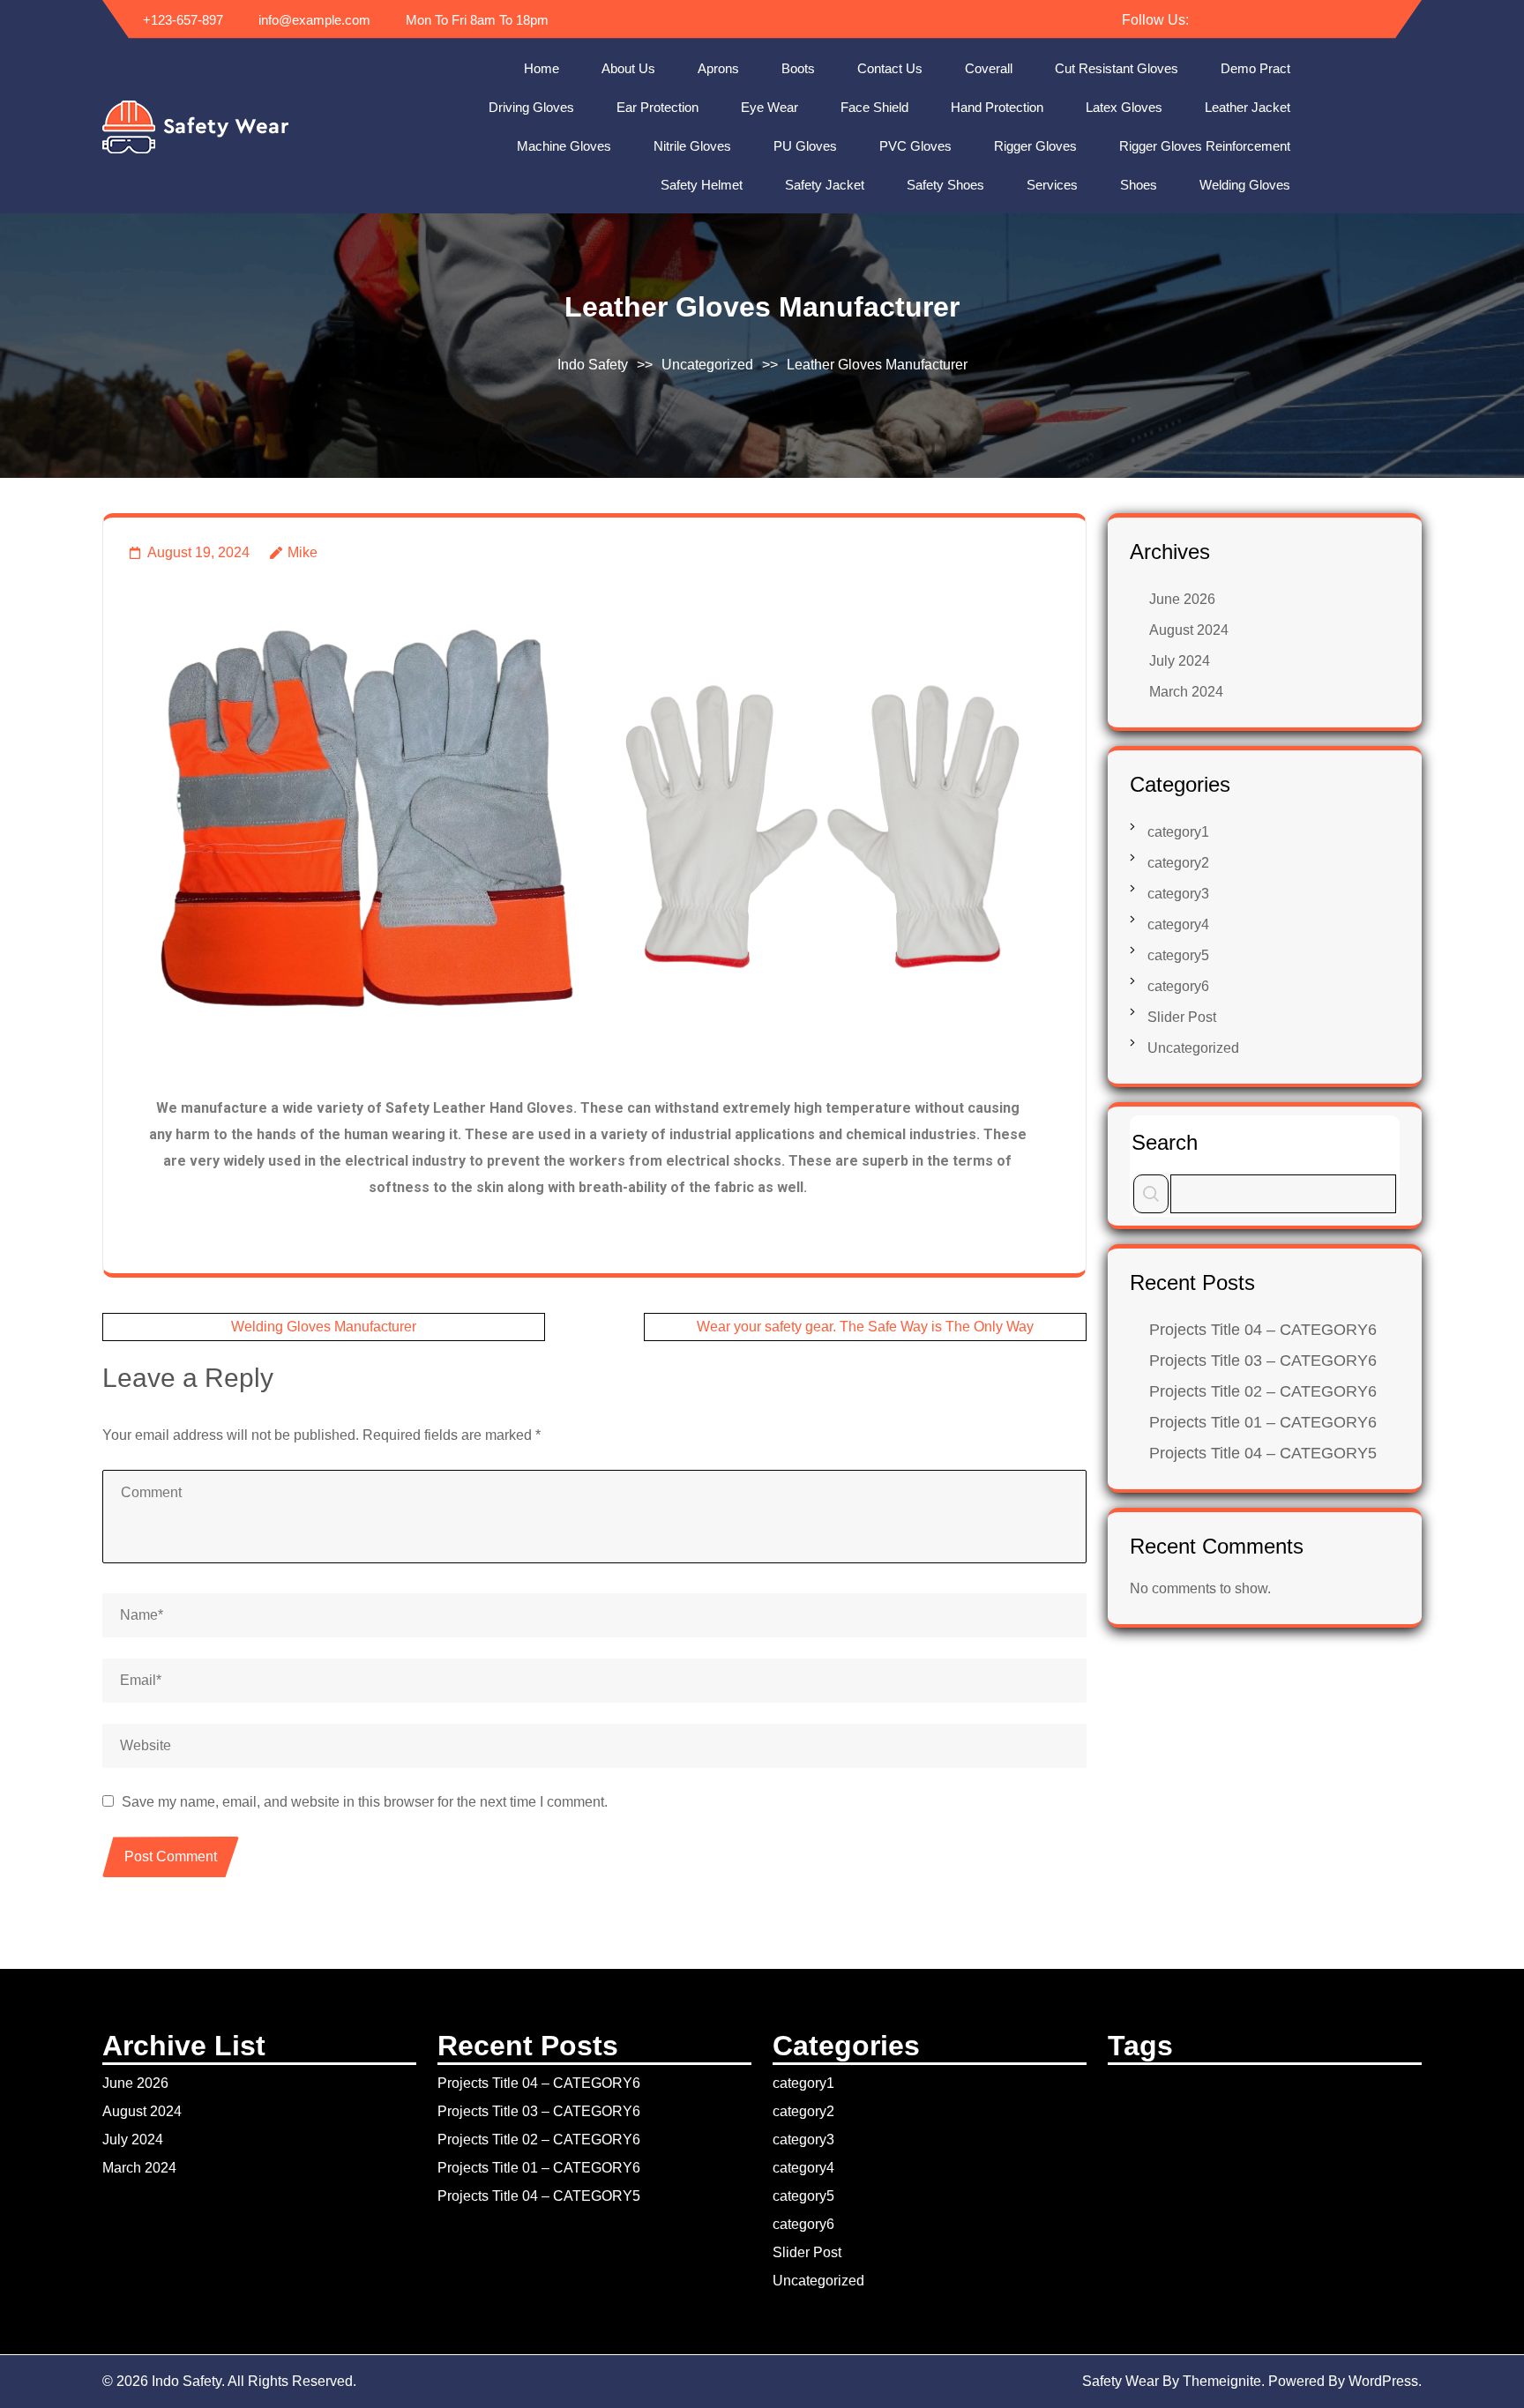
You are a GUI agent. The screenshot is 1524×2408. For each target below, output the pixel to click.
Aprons (718, 68)
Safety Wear (1121, 2381)
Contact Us (890, 68)
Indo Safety (593, 365)
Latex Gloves (1124, 107)
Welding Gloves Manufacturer (324, 1327)
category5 (1178, 955)
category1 (1178, 832)
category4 (1178, 924)
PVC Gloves (915, 146)
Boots (798, 68)
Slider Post (1182, 1017)
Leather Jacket (1248, 107)
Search (1165, 1142)
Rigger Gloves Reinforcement (1205, 146)
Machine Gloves (564, 146)
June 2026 (1182, 599)
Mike (303, 552)
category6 (1178, 986)
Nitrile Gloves (692, 146)
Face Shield (874, 107)
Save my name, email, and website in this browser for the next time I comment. (365, 1802)
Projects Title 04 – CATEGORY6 (1263, 1330)
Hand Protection (997, 107)
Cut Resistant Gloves (1117, 68)
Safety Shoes (945, 185)
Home (542, 68)
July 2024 (1180, 661)
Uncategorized (707, 365)
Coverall (989, 68)
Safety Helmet (702, 185)
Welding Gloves (1245, 185)
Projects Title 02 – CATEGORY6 (1263, 1391)
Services (1052, 185)
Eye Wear (769, 107)
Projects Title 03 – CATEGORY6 (1263, 1361)
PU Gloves (805, 146)
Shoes (1139, 185)
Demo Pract (1255, 68)
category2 (1178, 863)
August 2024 (1189, 630)
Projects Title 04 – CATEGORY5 (1263, 1453)
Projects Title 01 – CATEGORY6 (1263, 1422)
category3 (1178, 894)
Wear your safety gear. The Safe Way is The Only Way (865, 1327)
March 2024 (1186, 692)
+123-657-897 (181, 20)
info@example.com (313, 20)
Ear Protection (657, 107)
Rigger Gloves (1035, 146)
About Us (628, 68)
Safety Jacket (825, 185)
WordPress (1383, 2381)
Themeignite (1222, 2381)
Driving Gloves (531, 107)
